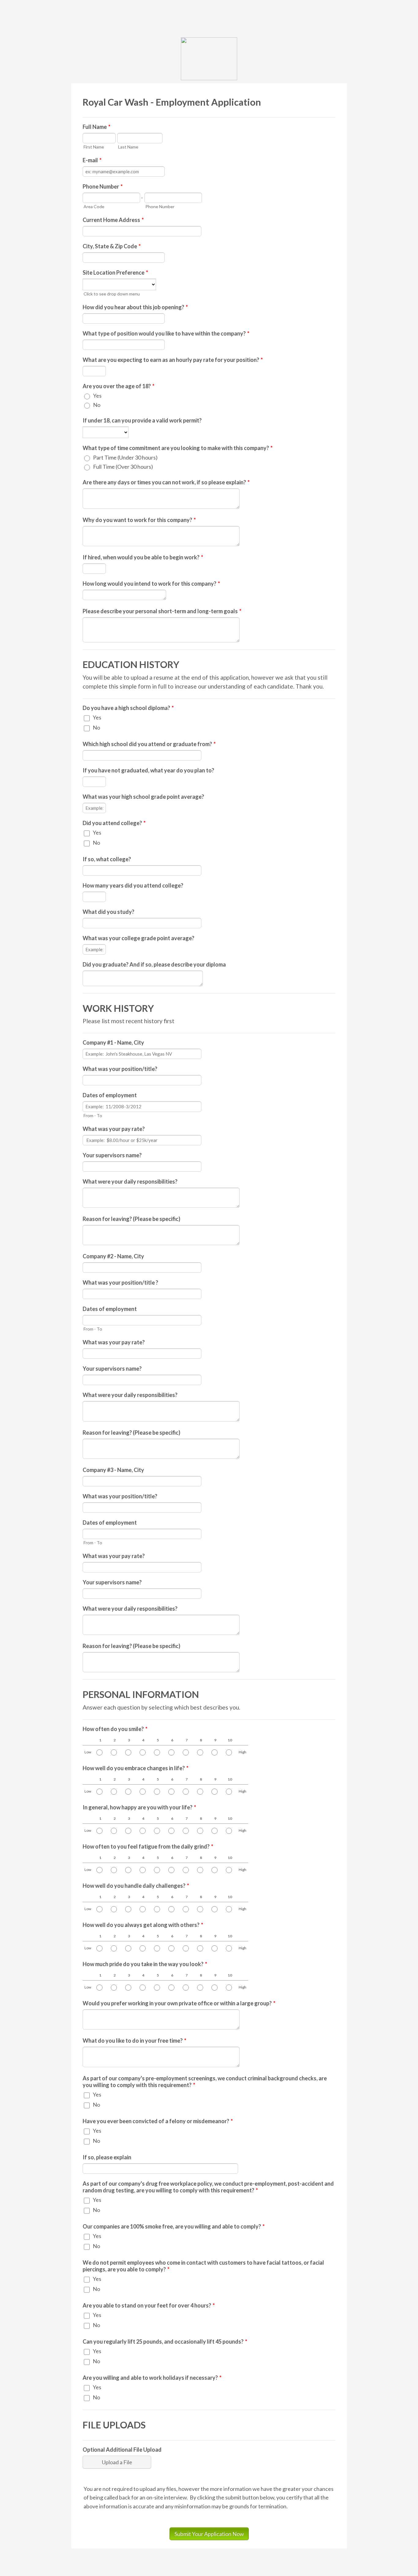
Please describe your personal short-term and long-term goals (162, 611)
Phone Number (103, 186)
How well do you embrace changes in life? (136, 1768)
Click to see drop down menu (112, 294)
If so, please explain (107, 2157)
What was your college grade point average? (138, 938)
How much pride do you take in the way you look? (145, 1964)
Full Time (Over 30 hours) (123, 467)
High (243, 1752)
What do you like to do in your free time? (134, 2041)
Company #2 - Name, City (113, 1256)
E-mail (92, 160)
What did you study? (108, 912)
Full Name (97, 127)
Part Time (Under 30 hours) (125, 457)
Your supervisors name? (112, 1155)
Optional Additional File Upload (122, 2450)
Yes (97, 396)
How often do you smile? (115, 1729)
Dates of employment (110, 1095)
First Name (94, 147)
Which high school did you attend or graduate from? (149, 744)
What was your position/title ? (120, 1282)
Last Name (128, 147)
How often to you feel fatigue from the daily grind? (148, 1846)
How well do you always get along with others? (143, 1925)
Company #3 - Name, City (113, 1470)
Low (88, 1752)
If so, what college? (107, 859)
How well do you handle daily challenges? (136, 1886)
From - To (93, 1115)
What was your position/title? (120, 1069)
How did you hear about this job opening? (135, 307)
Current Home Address (113, 220)
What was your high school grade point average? (143, 797)
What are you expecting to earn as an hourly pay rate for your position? (173, 360)
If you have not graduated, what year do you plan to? (148, 770)
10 (230, 1740)
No (97, 405)
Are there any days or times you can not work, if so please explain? (166, 482)
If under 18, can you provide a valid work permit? (142, 420)
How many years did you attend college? (133, 885)
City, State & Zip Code (112, 246)
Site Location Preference (115, 272)
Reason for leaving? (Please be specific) (131, 1219)
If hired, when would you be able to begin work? (143, 557)
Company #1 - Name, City (113, 1042)
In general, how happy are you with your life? (139, 1807)
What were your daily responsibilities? (130, 1181)
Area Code (94, 207)
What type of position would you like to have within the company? (166, 333)
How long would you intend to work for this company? (151, 584)
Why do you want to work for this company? (139, 520)
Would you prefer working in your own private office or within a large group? (179, 2003)
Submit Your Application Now (209, 2534)
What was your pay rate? (114, 1129)
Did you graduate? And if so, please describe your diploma (154, 964)
